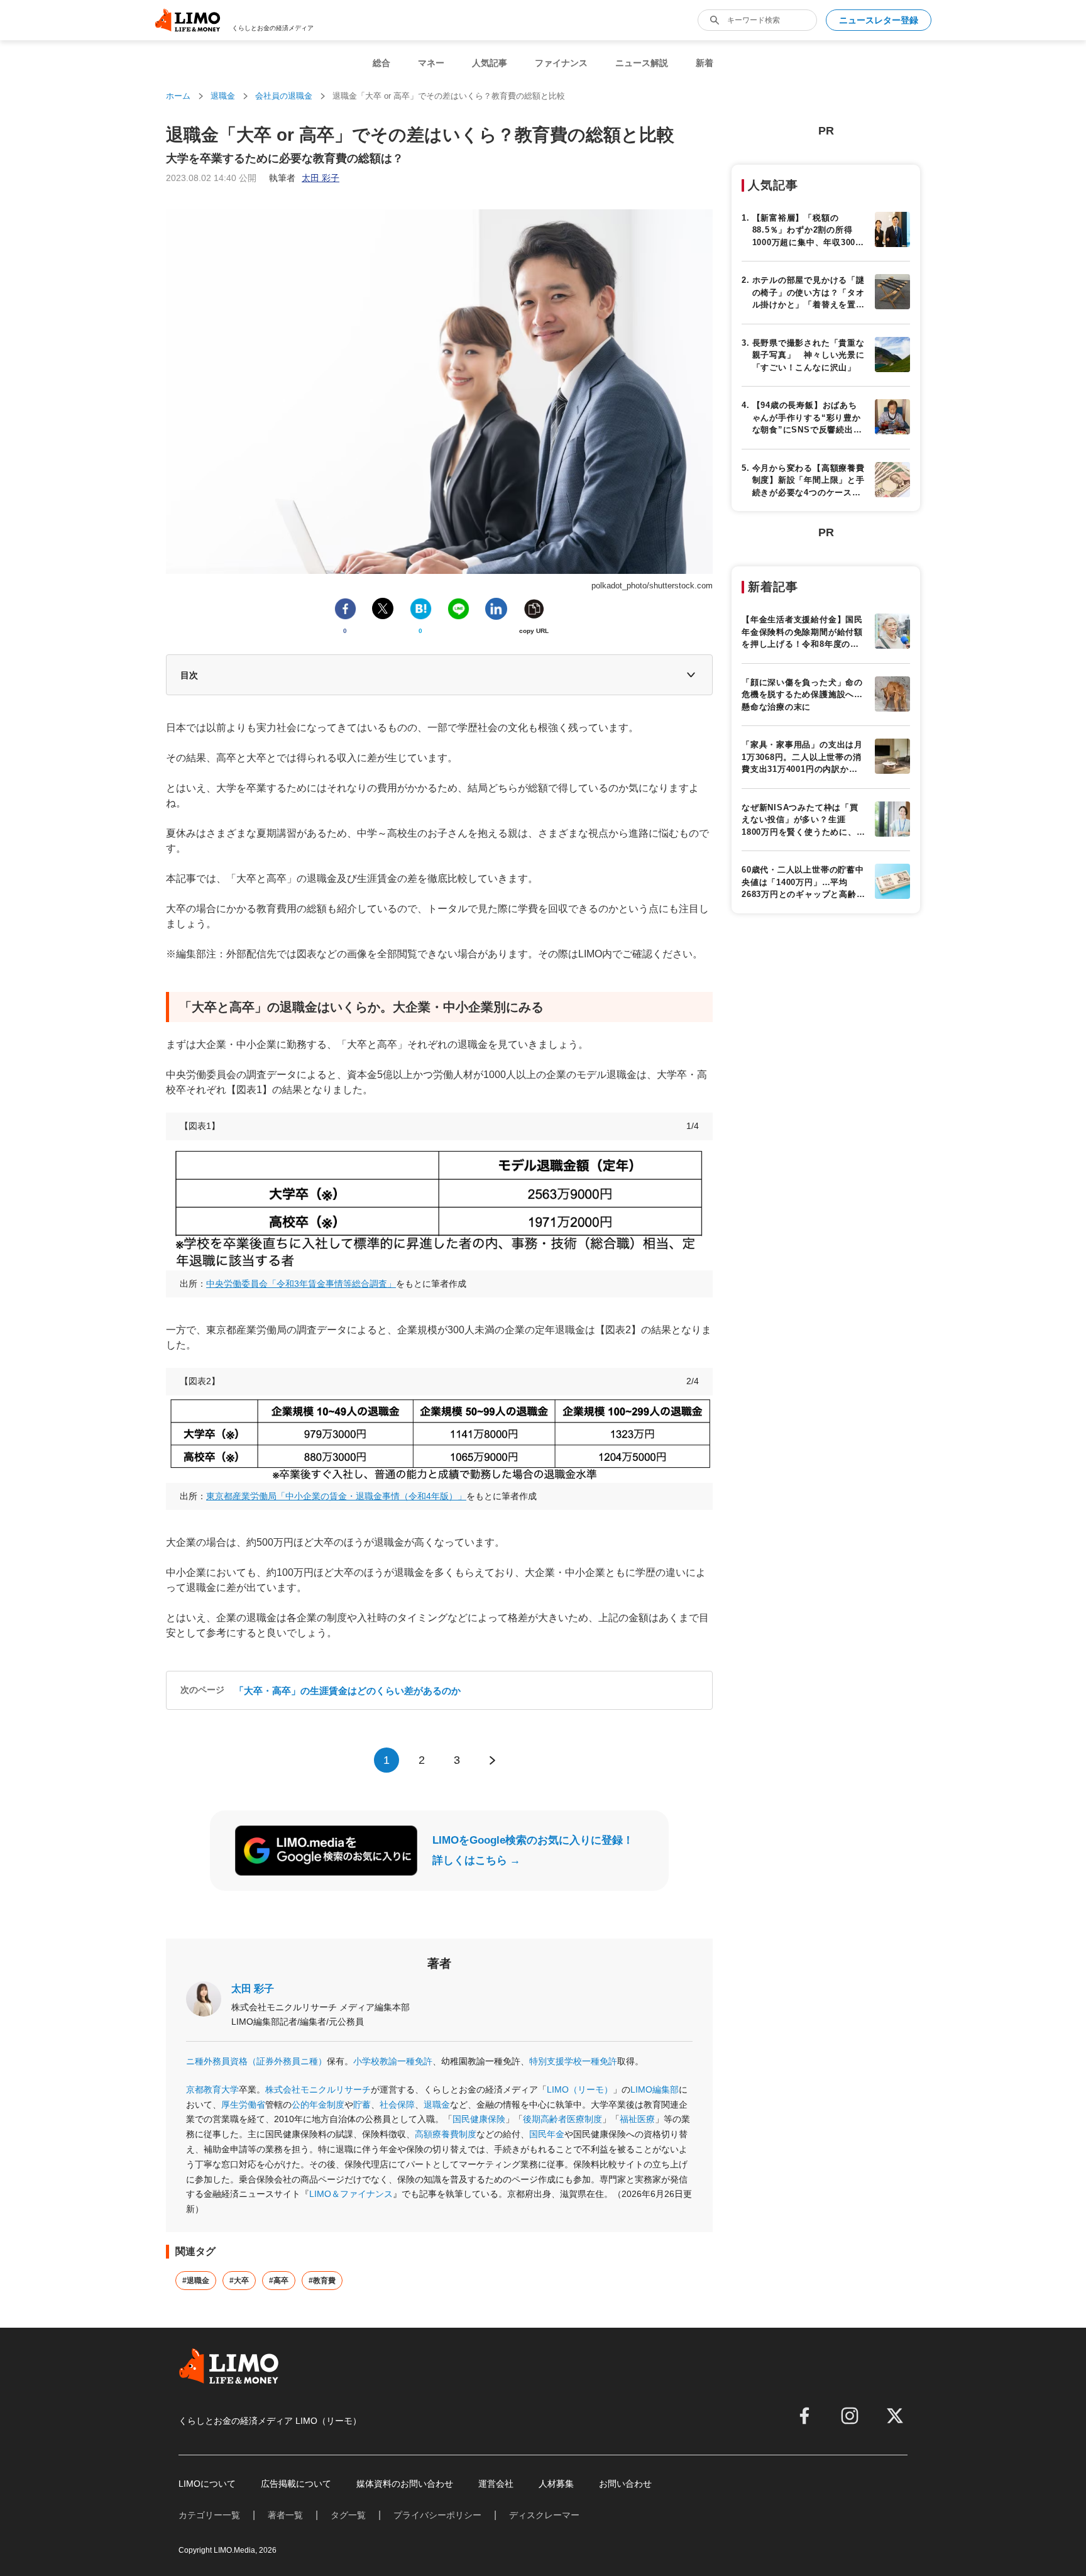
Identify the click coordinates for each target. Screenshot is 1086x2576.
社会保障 (397, 2105)
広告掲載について (296, 2484)
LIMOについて (207, 2484)
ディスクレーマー (544, 2515)
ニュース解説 (642, 63)
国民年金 (547, 2134)
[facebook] (804, 2416)
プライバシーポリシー (437, 2515)
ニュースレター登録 (879, 20)
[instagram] (850, 2416)
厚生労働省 (243, 2105)
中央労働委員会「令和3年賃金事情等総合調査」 (301, 1284)
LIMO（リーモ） (580, 2089)
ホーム (178, 96)
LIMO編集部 (655, 2089)
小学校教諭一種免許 (393, 2061)
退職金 (223, 96)
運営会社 (496, 2484)
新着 (705, 63)
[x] (895, 2416)
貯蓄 (362, 2105)
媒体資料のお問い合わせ (405, 2484)
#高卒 (279, 2281)
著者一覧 (285, 2515)
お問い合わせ (625, 2484)
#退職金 (196, 2281)
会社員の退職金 (284, 96)
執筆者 (304, 178)
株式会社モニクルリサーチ (318, 2089)
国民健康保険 (479, 2119)
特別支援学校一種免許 (573, 2061)
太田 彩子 (253, 1989)
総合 (381, 63)
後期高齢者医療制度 (562, 2119)
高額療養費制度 (446, 2134)
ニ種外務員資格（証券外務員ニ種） (256, 2061)
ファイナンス (561, 63)
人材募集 (556, 2484)
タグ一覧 (348, 2515)
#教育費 (322, 2281)
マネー (431, 63)
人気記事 (490, 63)
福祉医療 (637, 2119)
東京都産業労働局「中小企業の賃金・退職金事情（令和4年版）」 (336, 1496)
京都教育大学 (212, 2089)
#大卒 (239, 2281)
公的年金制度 (318, 2105)
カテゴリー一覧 (209, 2515)
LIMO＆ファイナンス (351, 2194)
